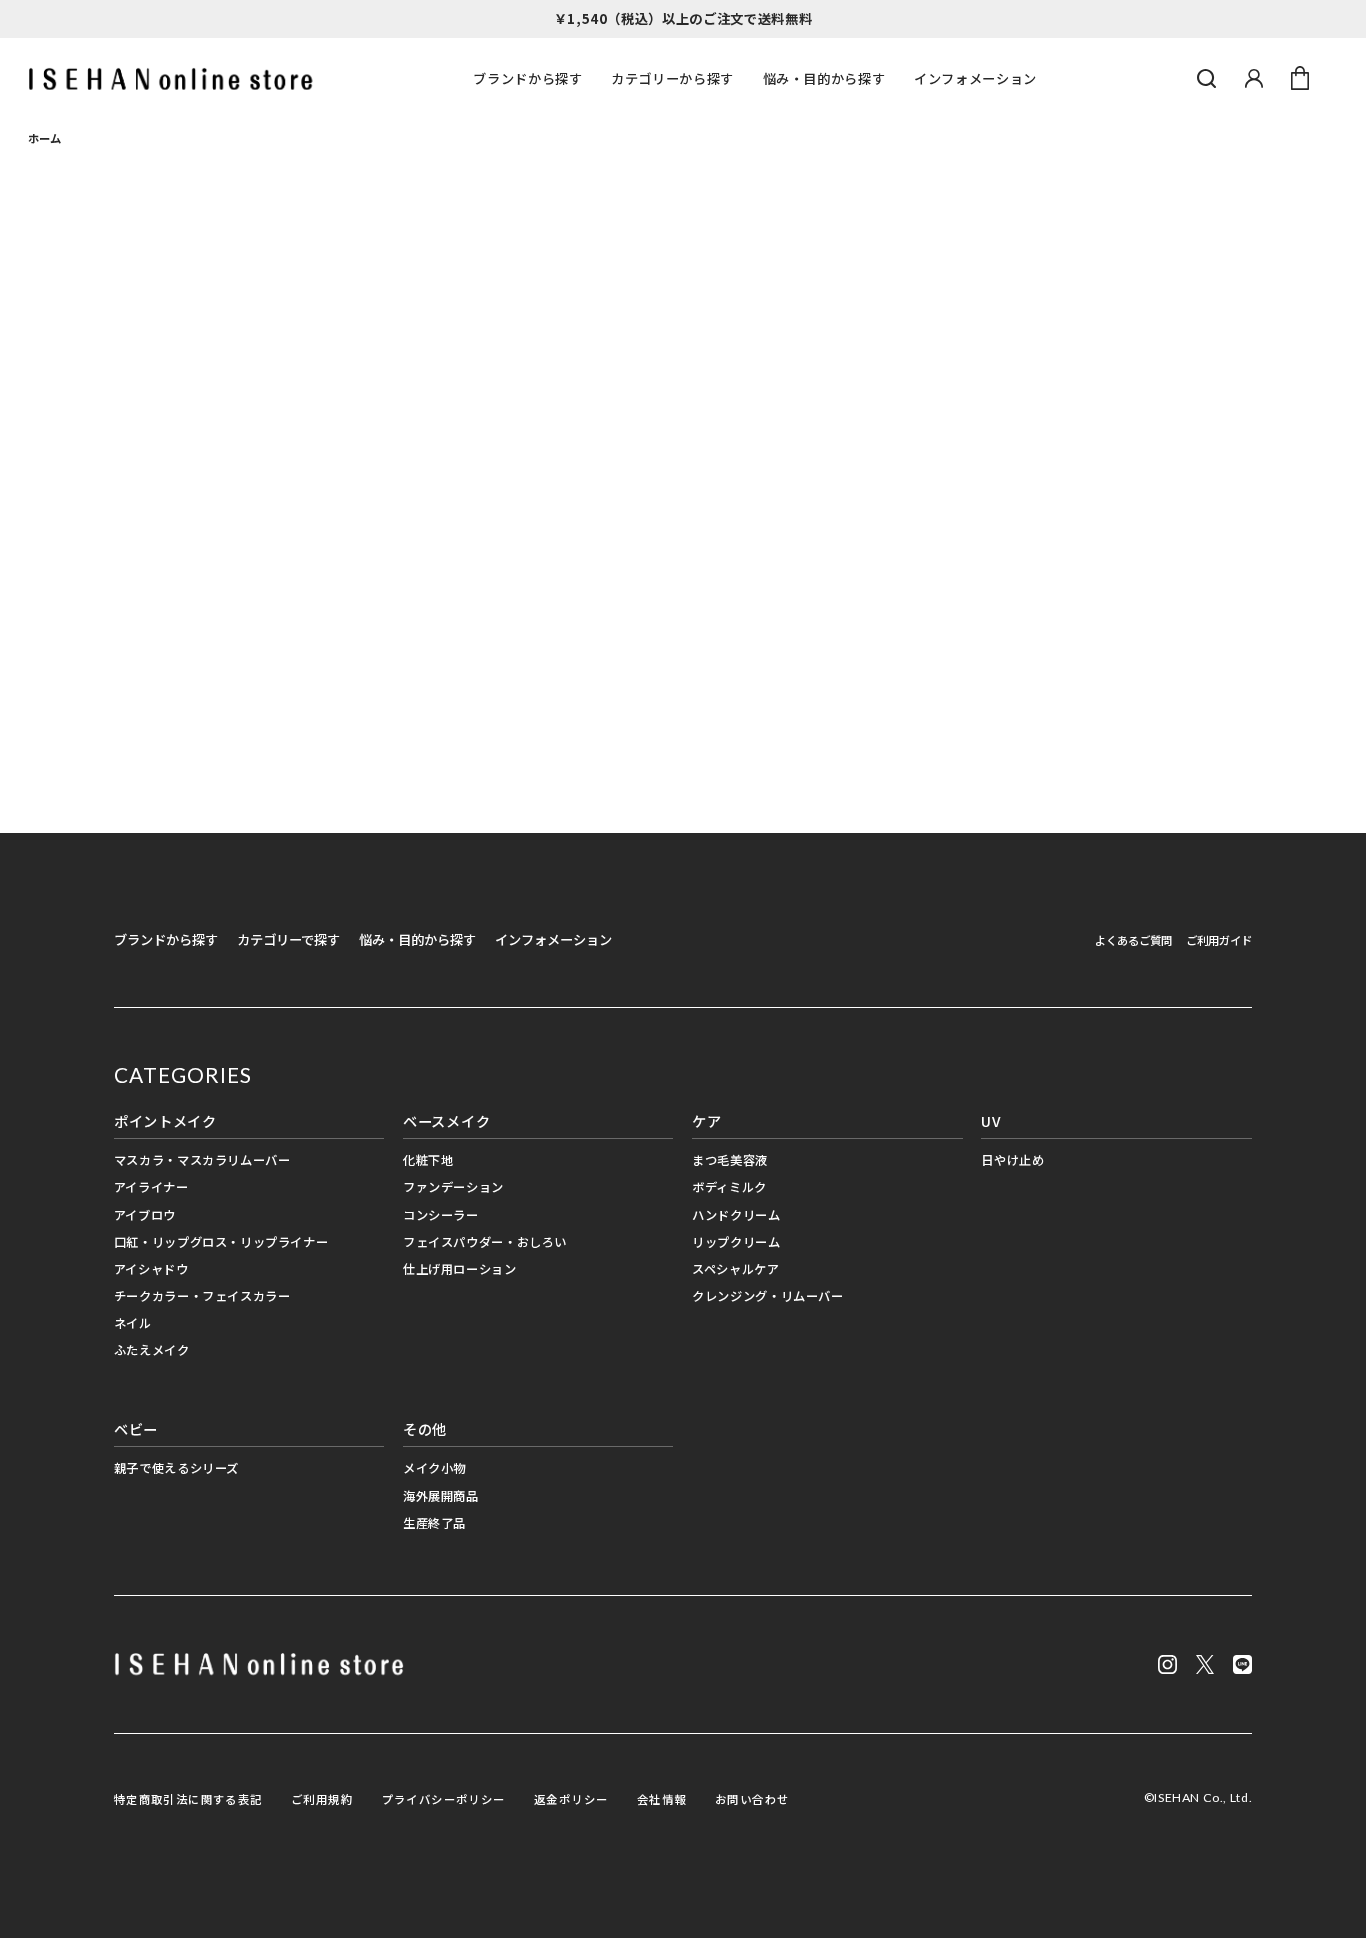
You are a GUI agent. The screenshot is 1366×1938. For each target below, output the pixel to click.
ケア (706, 1120)
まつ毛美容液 (730, 1160)
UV (990, 1120)
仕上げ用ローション (460, 1269)
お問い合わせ (752, 1799)
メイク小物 (434, 1468)
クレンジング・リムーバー (767, 1296)
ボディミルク (729, 1187)
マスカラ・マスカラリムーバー (202, 1160)
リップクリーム (736, 1242)
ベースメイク (446, 1120)
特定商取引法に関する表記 (188, 1799)
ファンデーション (453, 1187)
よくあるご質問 (1133, 940)
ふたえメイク (152, 1350)
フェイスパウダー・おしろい (485, 1242)
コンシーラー (441, 1215)
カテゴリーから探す (672, 78)
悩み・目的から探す (824, 78)
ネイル (133, 1323)
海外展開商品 (441, 1496)
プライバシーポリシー (444, 1799)
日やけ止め (1012, 1160)
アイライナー (151, 1187)
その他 (425, 1428)
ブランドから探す (527, 78)
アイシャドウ (151, 1269)
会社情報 (662, 1799)
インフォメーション (975, 78)
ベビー (136, 1428)
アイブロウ (145, 1215)
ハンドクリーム (736, 1215)
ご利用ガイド (1219, 940)
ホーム (44, 138)
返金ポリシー (571, 1799)
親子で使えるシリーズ (176, 1468)
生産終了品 (434, 1523)
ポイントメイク (165, 1120)
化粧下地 (428, 1160)
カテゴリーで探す (288, 939)
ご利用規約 (322, 1799)
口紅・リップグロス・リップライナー (221, 1242)
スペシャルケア (735, 1269)
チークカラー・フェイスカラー (202, 1296)
